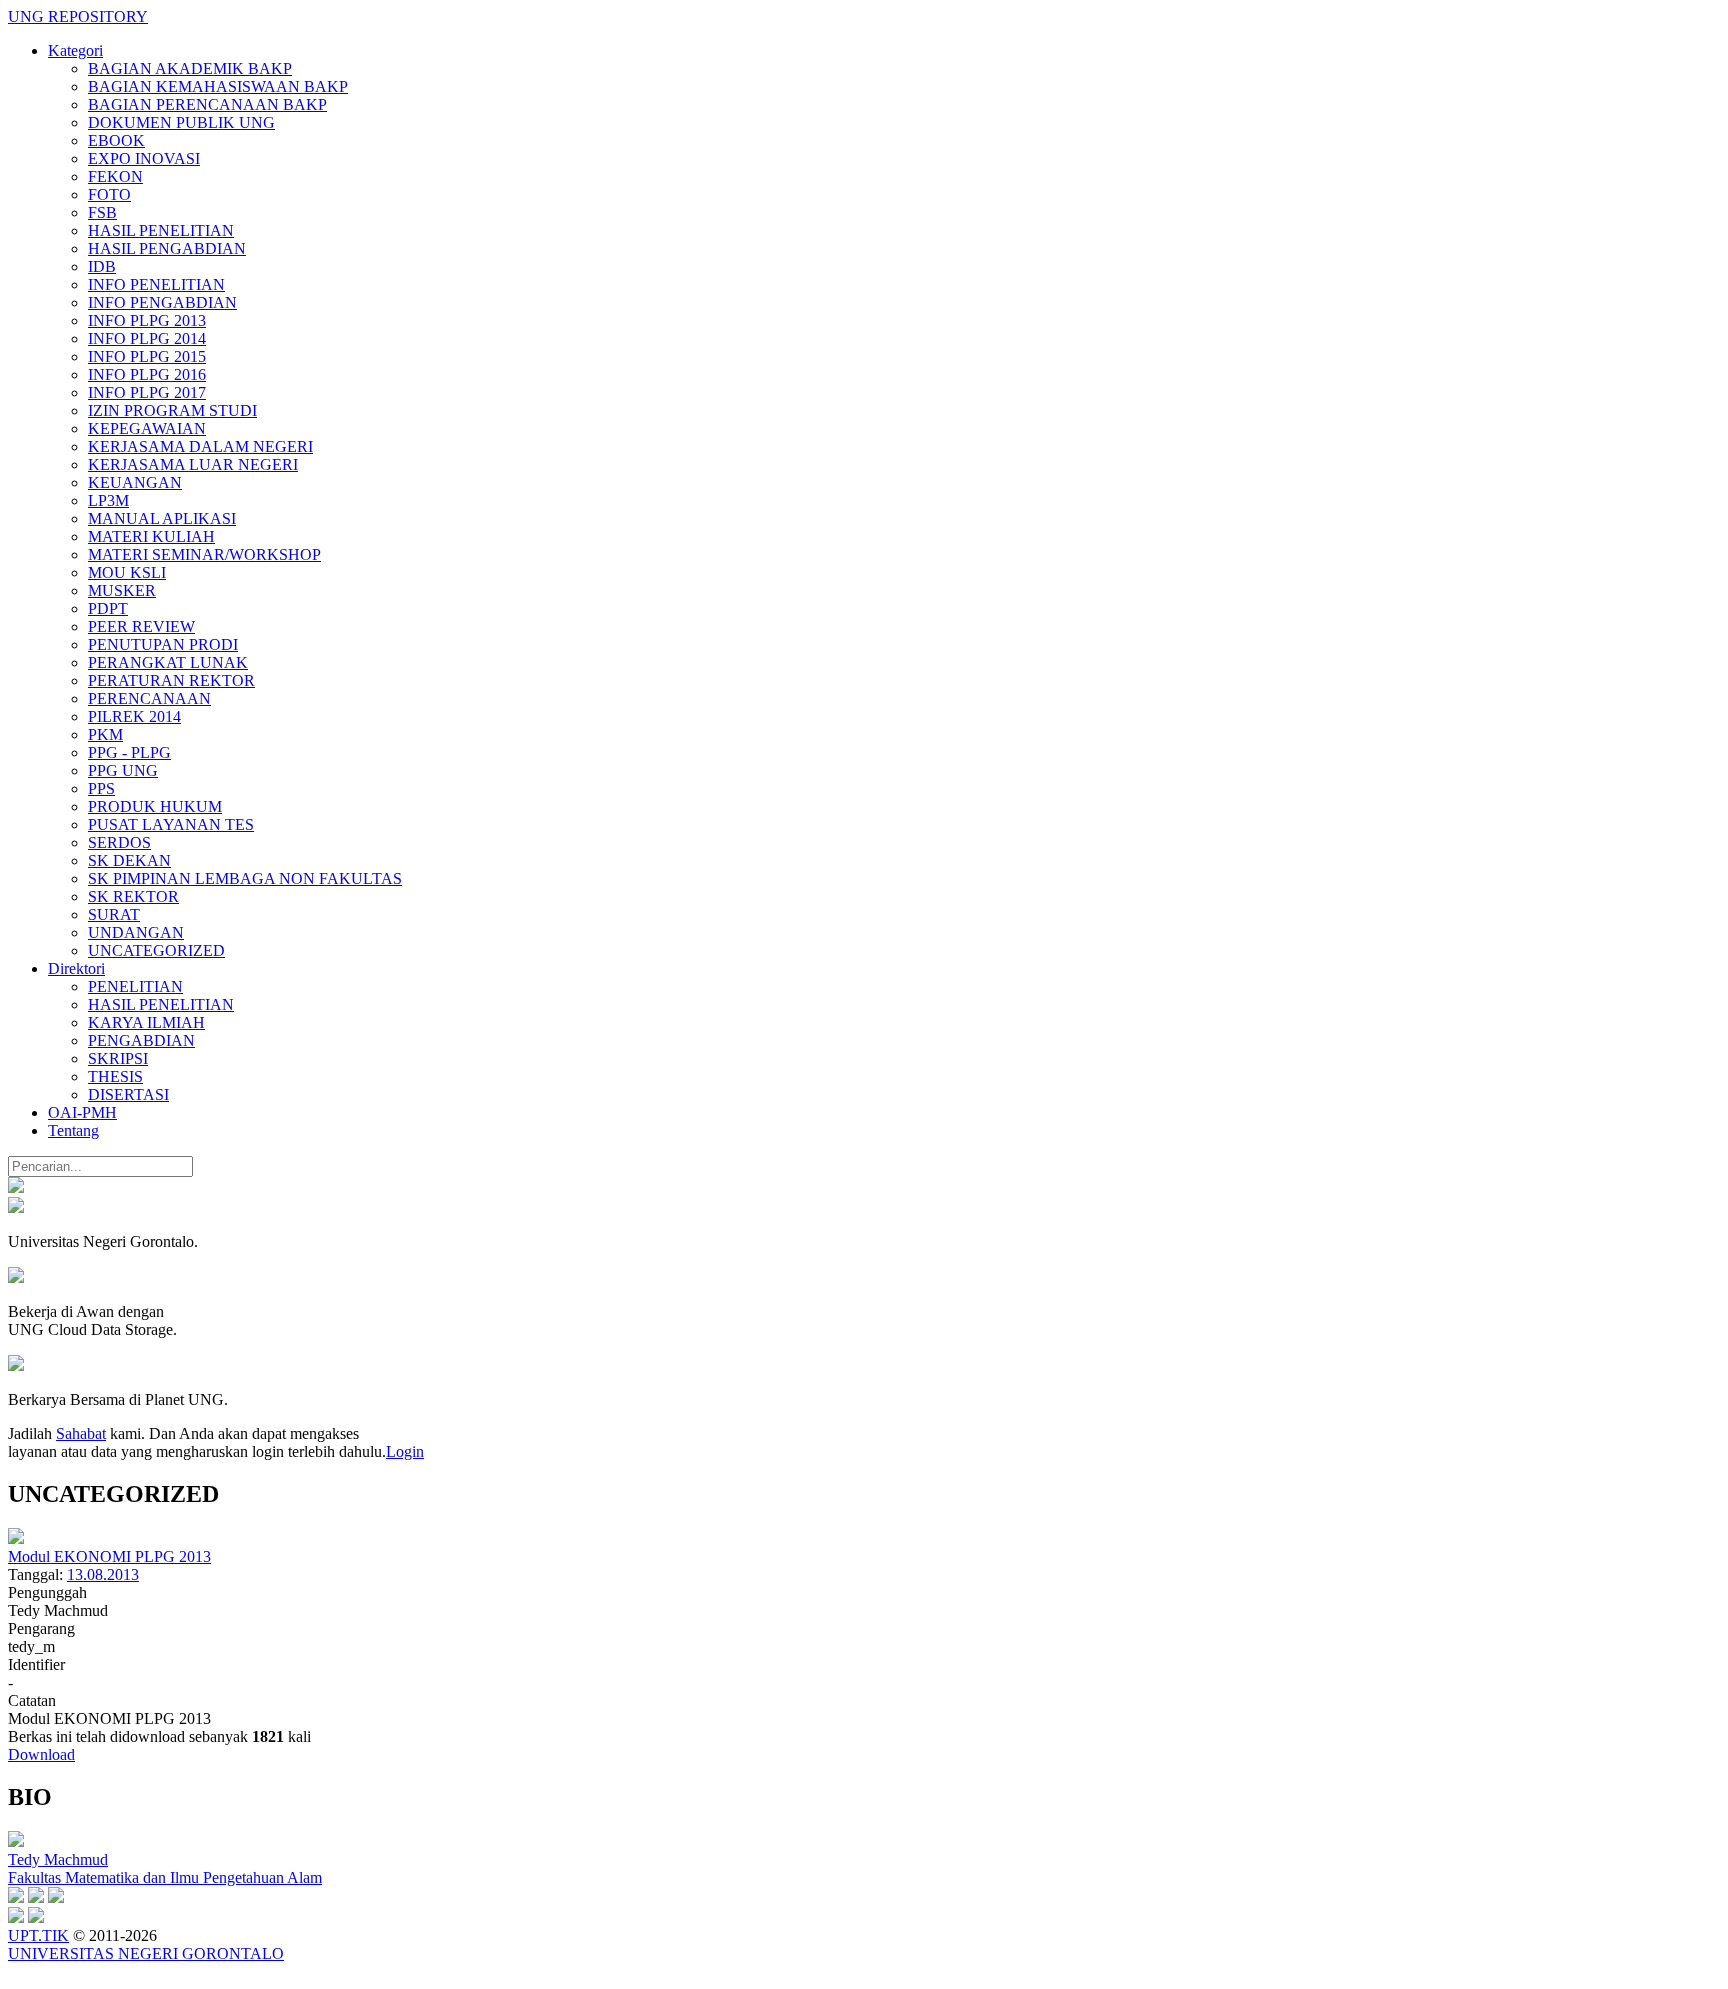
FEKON (115, 176)
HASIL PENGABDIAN (167, 248)
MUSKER (122, 590)
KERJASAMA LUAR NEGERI (193, 464)
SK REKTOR (133, 896)
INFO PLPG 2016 (147, 374)
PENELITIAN (135, 986)
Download (41, 1754)
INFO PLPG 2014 (147, 338)
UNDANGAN (136, 932)
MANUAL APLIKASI (162, 518)
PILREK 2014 (134, 716)
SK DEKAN (129, 860)
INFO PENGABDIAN (162, 302)
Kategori (75, 50)
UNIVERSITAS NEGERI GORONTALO (146, 1953)
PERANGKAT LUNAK (168, 662)
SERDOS (119, 842)
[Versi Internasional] (16, 1187)
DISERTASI (128, 1094)
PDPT (108, 608)
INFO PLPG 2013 (147, 320)
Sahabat (81, 1433)
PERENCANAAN (149, 698)
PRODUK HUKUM (155, 806)
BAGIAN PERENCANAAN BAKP (207, 104)
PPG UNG (123, 770)
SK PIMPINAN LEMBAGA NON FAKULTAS (245, 878)
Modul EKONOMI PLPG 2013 (109, 1556)
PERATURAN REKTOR (171, 680)
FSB (102, 212)
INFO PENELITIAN (156, 284)
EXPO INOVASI (144, 158)
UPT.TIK (38, 1935)
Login (405, 1451)
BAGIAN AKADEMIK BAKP (190, 68)
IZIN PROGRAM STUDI (172, 410)
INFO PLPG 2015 (147, 356)
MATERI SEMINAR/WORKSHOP (204, 554)
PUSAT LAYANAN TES (171, 824)
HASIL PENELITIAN (161, 230)
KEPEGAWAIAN (147, 428)
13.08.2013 (103, 1574)
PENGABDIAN (141, 1040)
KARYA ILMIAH (146, 1022)
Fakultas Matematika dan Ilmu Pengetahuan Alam (165, 1877)
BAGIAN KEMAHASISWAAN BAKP (218, 86)
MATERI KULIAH (151, 536)
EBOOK (116, 140)
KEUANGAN (135, 482)
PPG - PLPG (129, 752)
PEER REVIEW (141, 626)
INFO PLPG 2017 (147, 392)
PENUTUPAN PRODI (163, 644)
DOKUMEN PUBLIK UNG (181, 122)
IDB (102, 266)
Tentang (73, 1130)
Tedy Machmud (58, 1859)
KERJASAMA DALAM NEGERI (200, 446)
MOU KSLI (127, 572)
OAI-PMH (82, 1112)
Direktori (76, 968)
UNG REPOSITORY (78, 16)
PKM (105, 734)
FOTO (109, 194)
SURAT (114, 914)
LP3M (108, 500)
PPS (101, 788)
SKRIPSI (118, 1058)
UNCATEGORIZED (156, 950)
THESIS (115, 1076)
